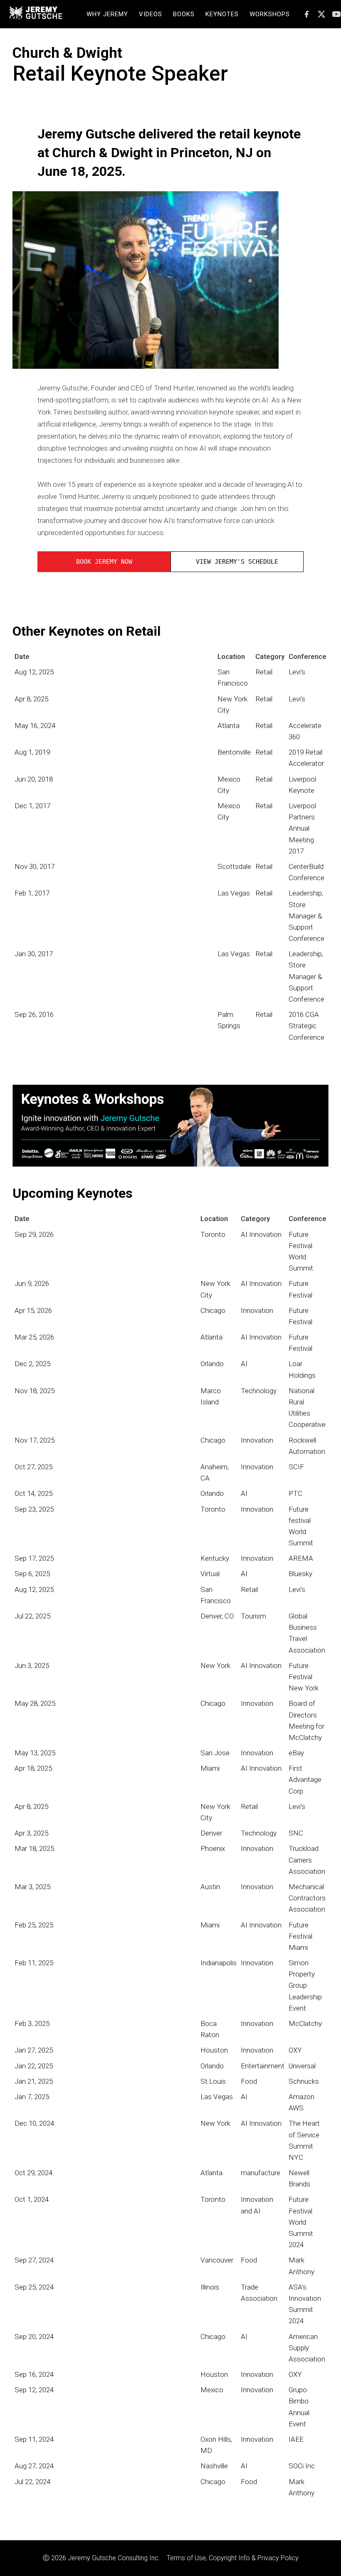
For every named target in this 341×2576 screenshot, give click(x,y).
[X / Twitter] (321, 14)
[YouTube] (336, 14)
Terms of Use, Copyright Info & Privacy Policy (233, 2558)
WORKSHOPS (270, 14)
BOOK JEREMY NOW (104, 562)
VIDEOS (151, 14)
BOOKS (184, 14)
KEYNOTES (222, 14)
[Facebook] (306, 14)
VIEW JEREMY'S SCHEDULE (237, 562)
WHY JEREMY (107, 14)
